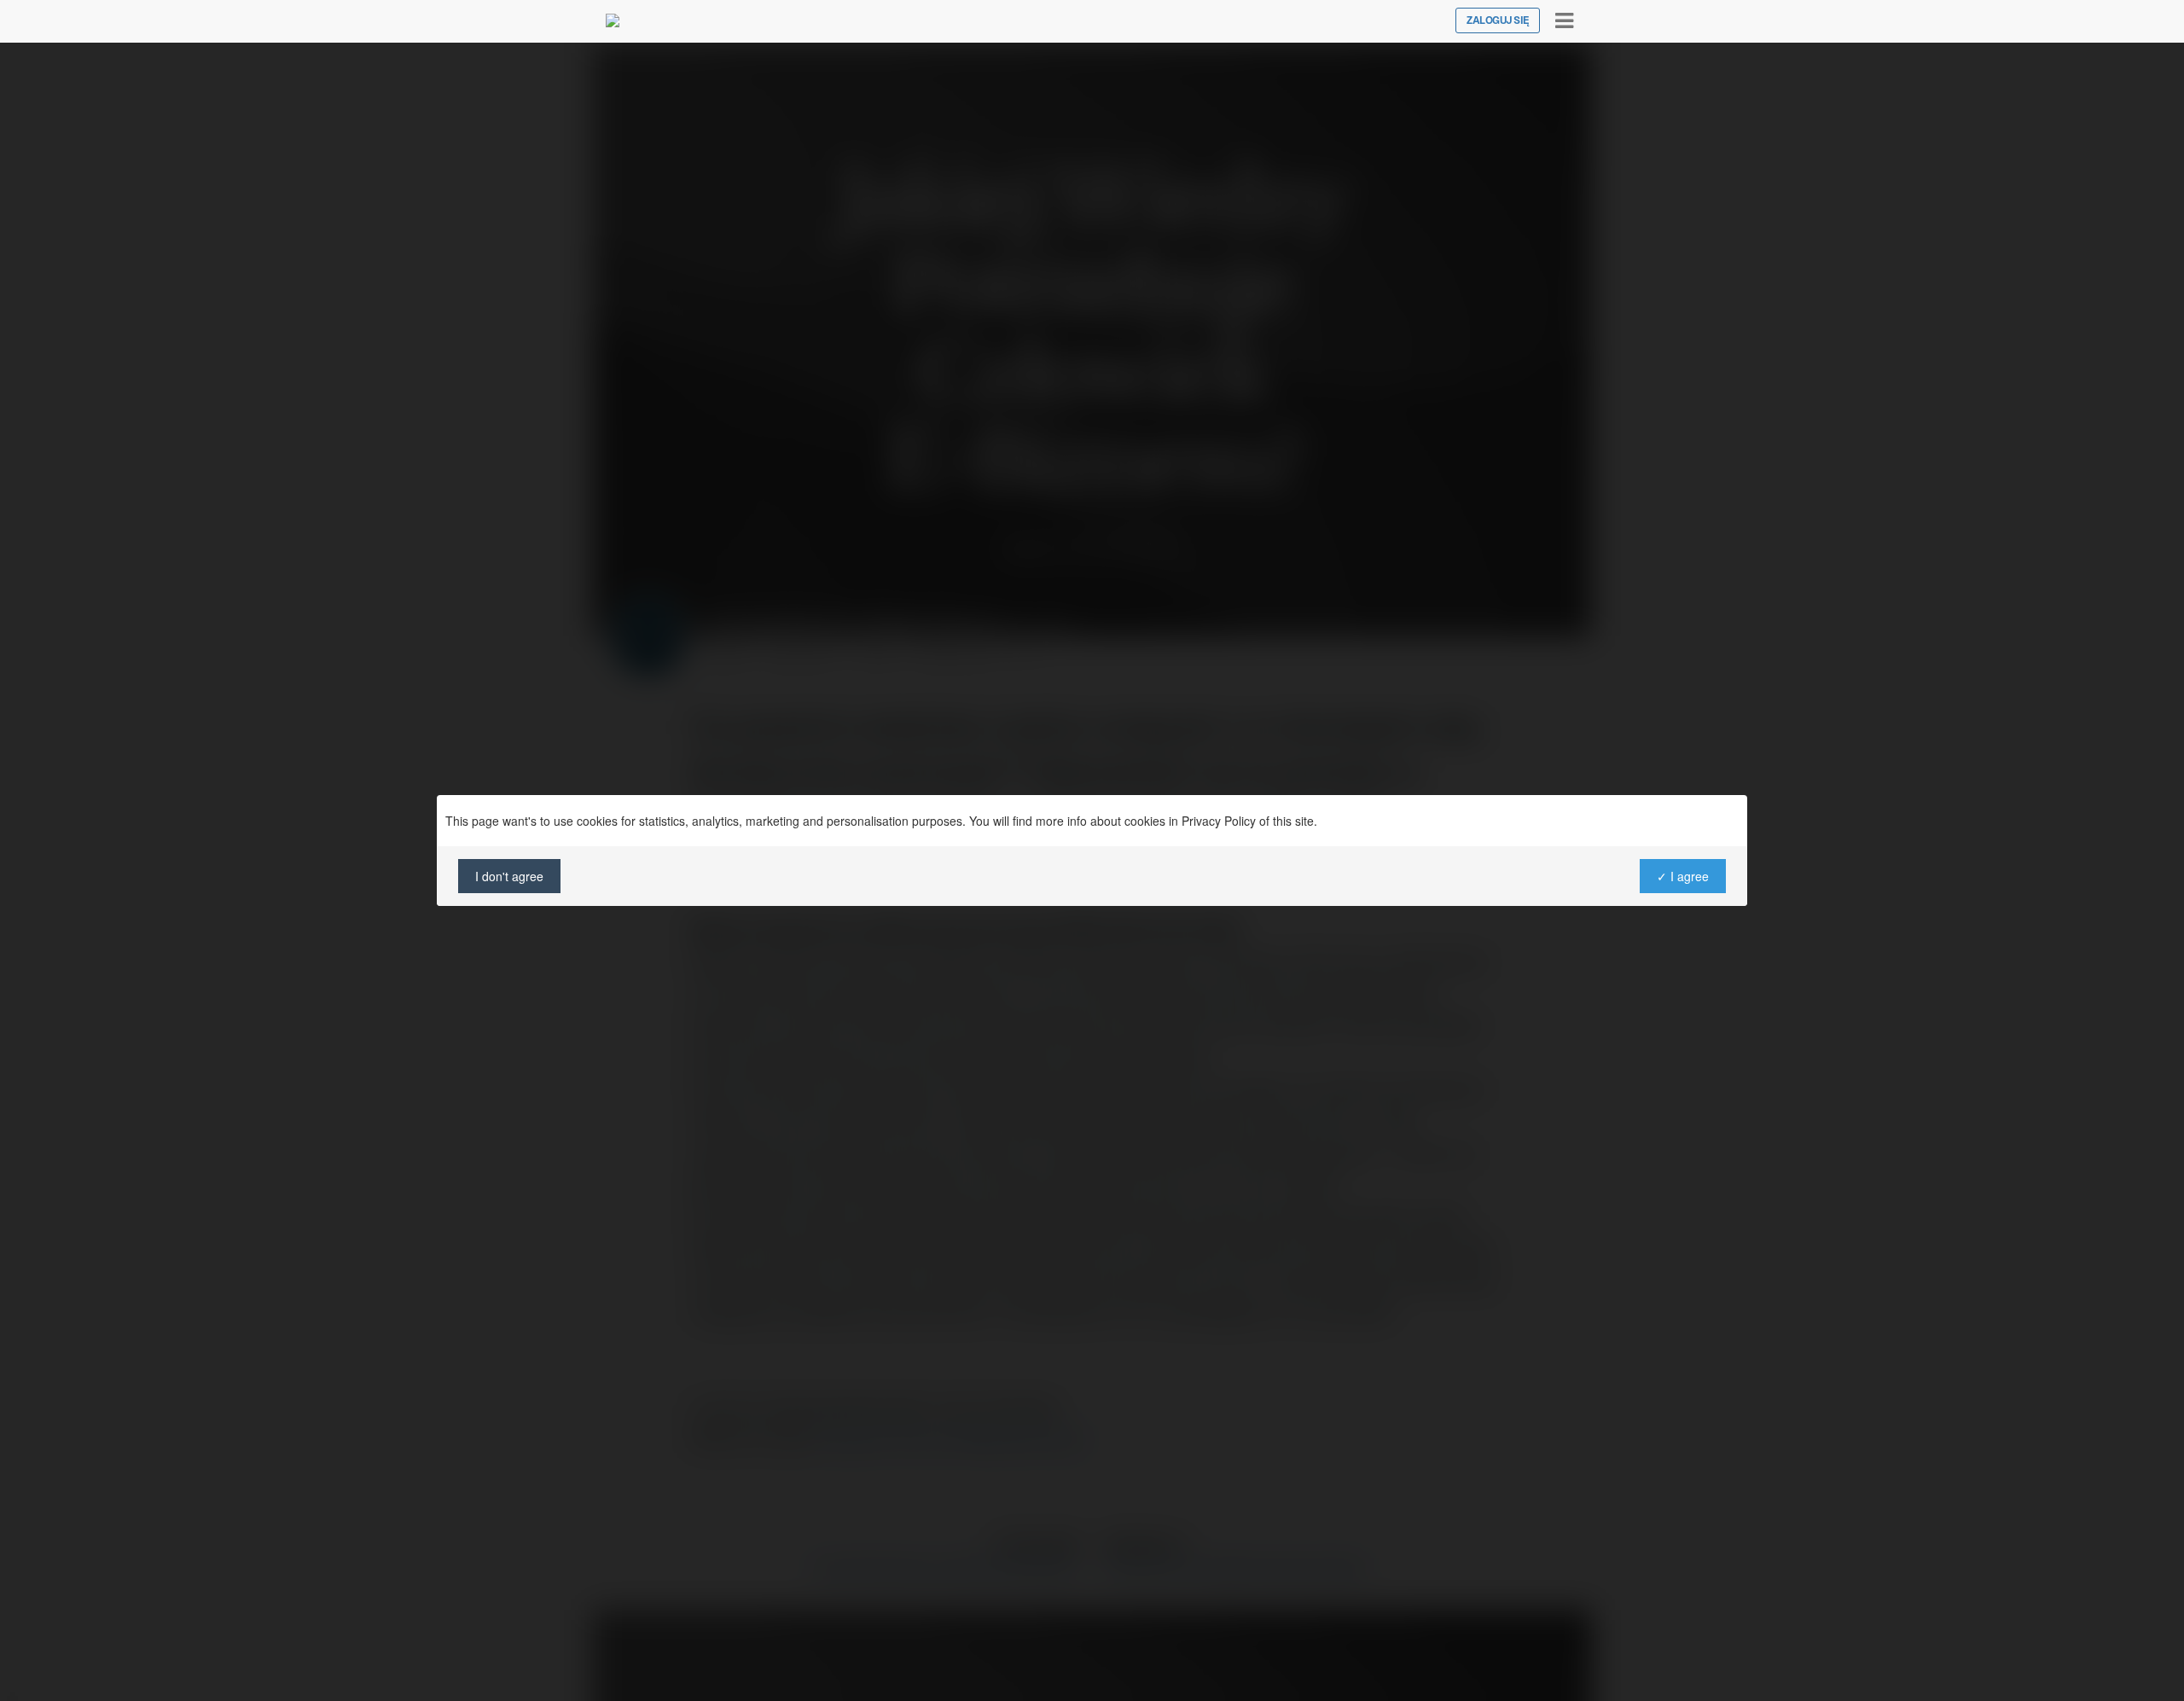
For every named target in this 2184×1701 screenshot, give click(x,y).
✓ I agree (1683, 876)
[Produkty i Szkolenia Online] (613, 20)
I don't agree (509, 876)
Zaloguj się (1498, 20)
